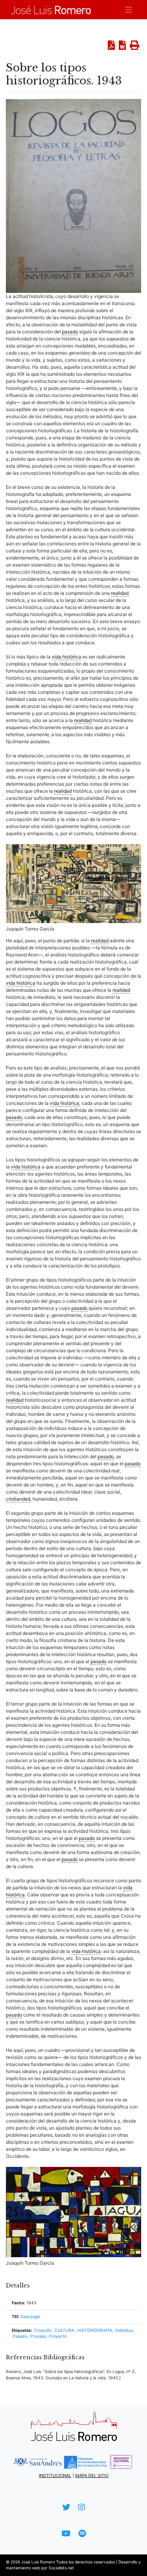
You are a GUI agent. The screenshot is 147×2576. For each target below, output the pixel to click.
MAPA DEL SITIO (92, 2475)
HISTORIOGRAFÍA (95, 2330)
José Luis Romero (38, 2562)
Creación (43, 2330)
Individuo (124, 2330)
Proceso (38, 2336)
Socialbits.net (61, 2568)
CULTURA (64, 2330)
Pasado (20, 2336)
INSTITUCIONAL (55, 2475)
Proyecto (58, 2336)
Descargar (30, 2317)
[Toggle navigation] (129, 10)
